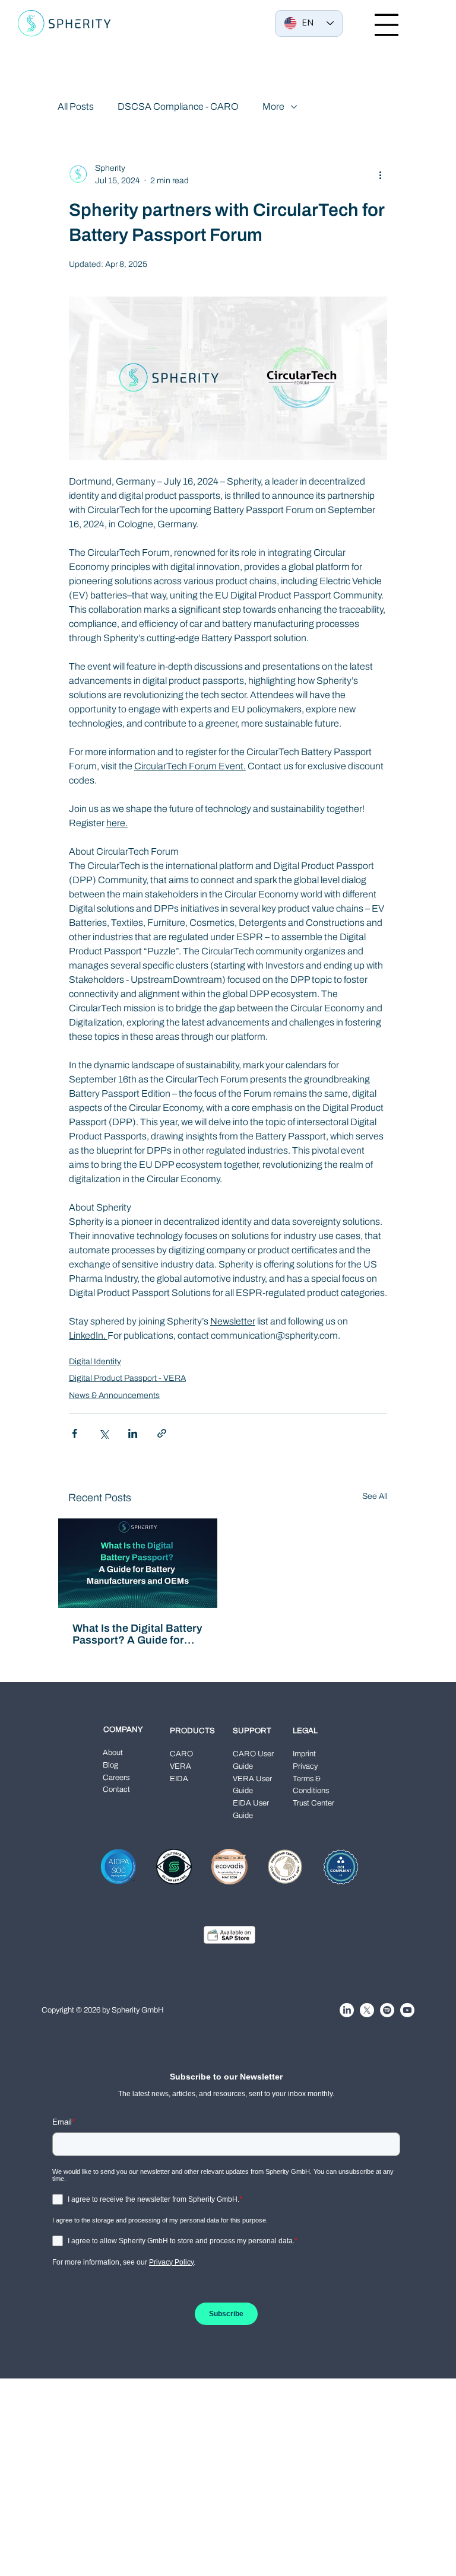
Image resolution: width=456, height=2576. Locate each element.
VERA (180, 1766)
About (113, 1753)
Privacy (305, 1766)
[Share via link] (162, 1433)
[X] (367, 2010)
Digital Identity (95, 1362)
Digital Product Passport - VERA (127, 1378)
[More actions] (380, 174)
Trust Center (313, 1803)
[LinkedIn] (347, 2010)
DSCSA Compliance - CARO (178, 106)
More (273, 106)
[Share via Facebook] (75, 1433)
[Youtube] (407, 2010)
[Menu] (387, 25)
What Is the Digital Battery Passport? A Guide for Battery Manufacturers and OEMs (137, 1634)
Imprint (304, 1754)
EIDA (179, 1779)
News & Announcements (114, 1395)
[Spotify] (387, 2010)
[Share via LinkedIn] (133, 1433)
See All (375, 1496)
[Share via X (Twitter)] (104, 1433)
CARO (181, 1754)
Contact (116, 1789)
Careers (116, 1778)
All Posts (76, 106)
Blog (110, 1765)
